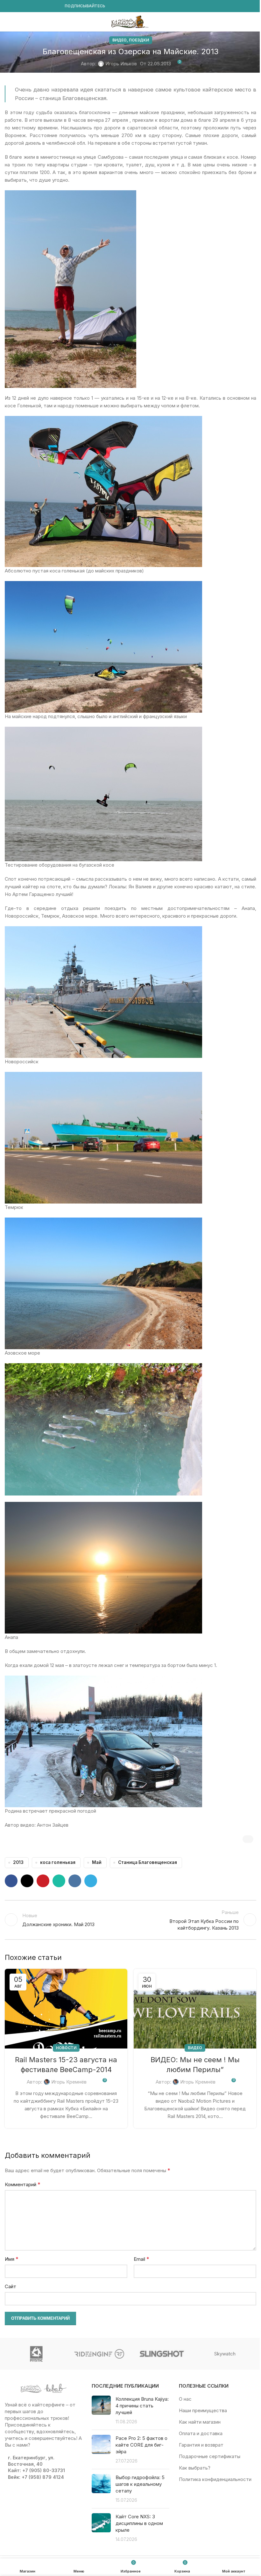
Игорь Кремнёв (69, 2082)
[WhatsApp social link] (39, 6)
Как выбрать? (195, 2468)
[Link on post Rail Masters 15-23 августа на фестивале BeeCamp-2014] (66, 2009)
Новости (66, 2048)
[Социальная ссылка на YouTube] (24, 6)
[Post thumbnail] (101, 2410)
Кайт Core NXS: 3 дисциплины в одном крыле (139, 2523)
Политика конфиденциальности (215, 2479)
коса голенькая (58, 1862)
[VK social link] (47, 6)
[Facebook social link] (9, 6)
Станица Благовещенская (148, 1862)
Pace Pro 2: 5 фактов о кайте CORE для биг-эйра (141, 2445)
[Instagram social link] (16, 6)
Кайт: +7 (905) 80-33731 (36, 2470)
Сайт (11, 2286)
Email (141, 2259)
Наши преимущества (203, 2410)
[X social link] (27, 1881)
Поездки (139, 40)
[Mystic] (36, 2354)
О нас (185, 2399)
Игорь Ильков (121, 64)
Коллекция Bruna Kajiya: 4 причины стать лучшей (142, 2406)
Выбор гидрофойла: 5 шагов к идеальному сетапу (140, 2484)
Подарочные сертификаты (210, 2456)
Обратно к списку (130, 1920)
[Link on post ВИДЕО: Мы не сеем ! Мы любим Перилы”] (195, 2009)
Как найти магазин (200, 2422)
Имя (12, 2259)
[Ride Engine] (99, 2354)
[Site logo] (130, 21)
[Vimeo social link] (32, 6)
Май (97, 1862)
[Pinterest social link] (43, 1881)
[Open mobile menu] (7, 22)
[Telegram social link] (54, 6)
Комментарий (23, 2184)
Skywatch (225, 2354)
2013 (18, 1862)
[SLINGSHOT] (162, 2354)
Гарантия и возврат (201, 2445)
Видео (120, 40)
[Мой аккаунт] (254, 22)
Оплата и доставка (201, 2433)
